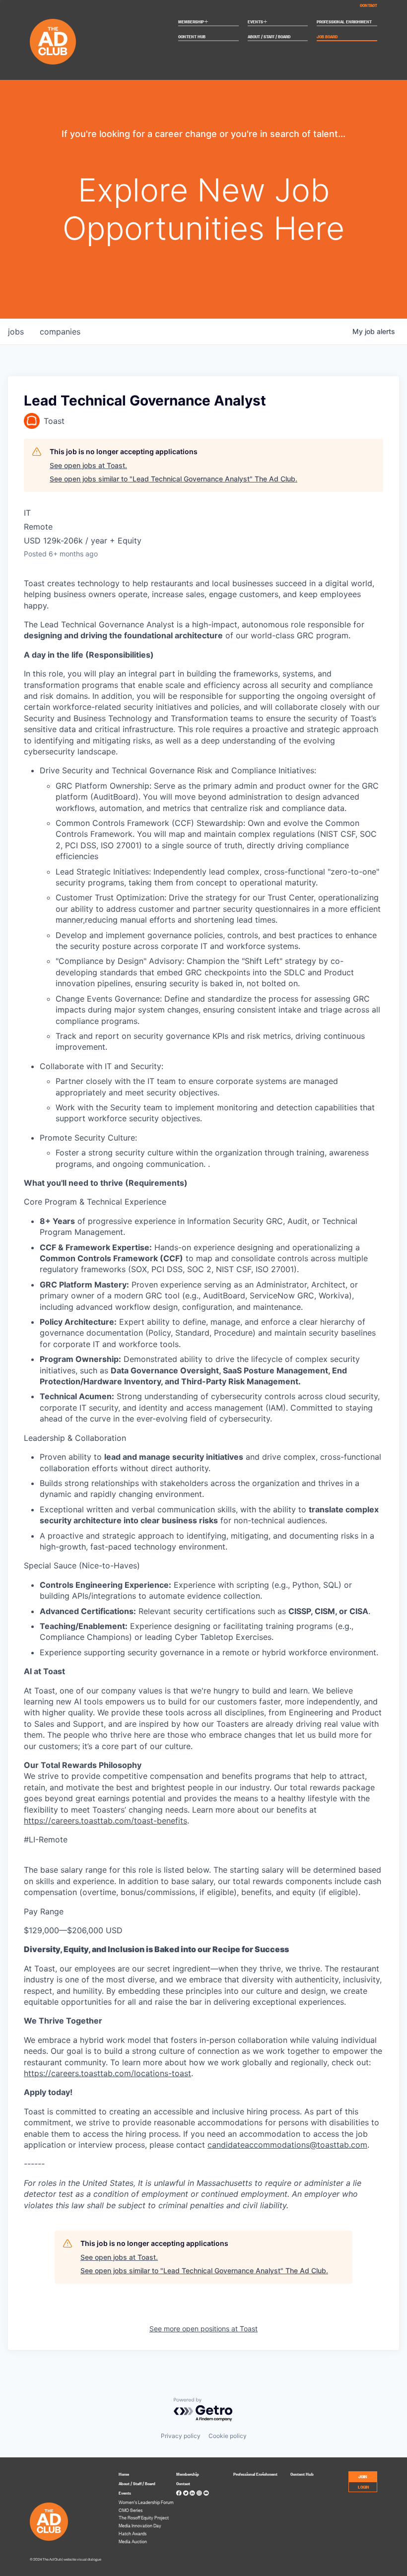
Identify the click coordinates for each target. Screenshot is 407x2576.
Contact (369, 5)
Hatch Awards (133, 2533)
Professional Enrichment (344, 22)
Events (258, 22)
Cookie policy (228, 2436)
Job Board (327, 37)
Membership (193, 22)
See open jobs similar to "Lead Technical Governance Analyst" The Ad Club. (173, 479)
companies (60, 332)
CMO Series (131, 2510)
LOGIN (364, 2486)
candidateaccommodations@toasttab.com (287, 2145)
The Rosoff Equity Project (144, 2517)
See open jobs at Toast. (88, 465)
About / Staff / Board (269, 37)
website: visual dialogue (82, 2559)
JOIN (363, 2476)
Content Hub (192, 37)
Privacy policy (181, 2436)
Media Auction (133, 2541)
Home (124, 2474)
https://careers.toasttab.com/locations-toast (107, 2073)
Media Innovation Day (140, 2525)
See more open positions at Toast (203, 2329)
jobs (16, 332)
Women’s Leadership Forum (146, 2502)
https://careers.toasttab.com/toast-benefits (105, 1821)
